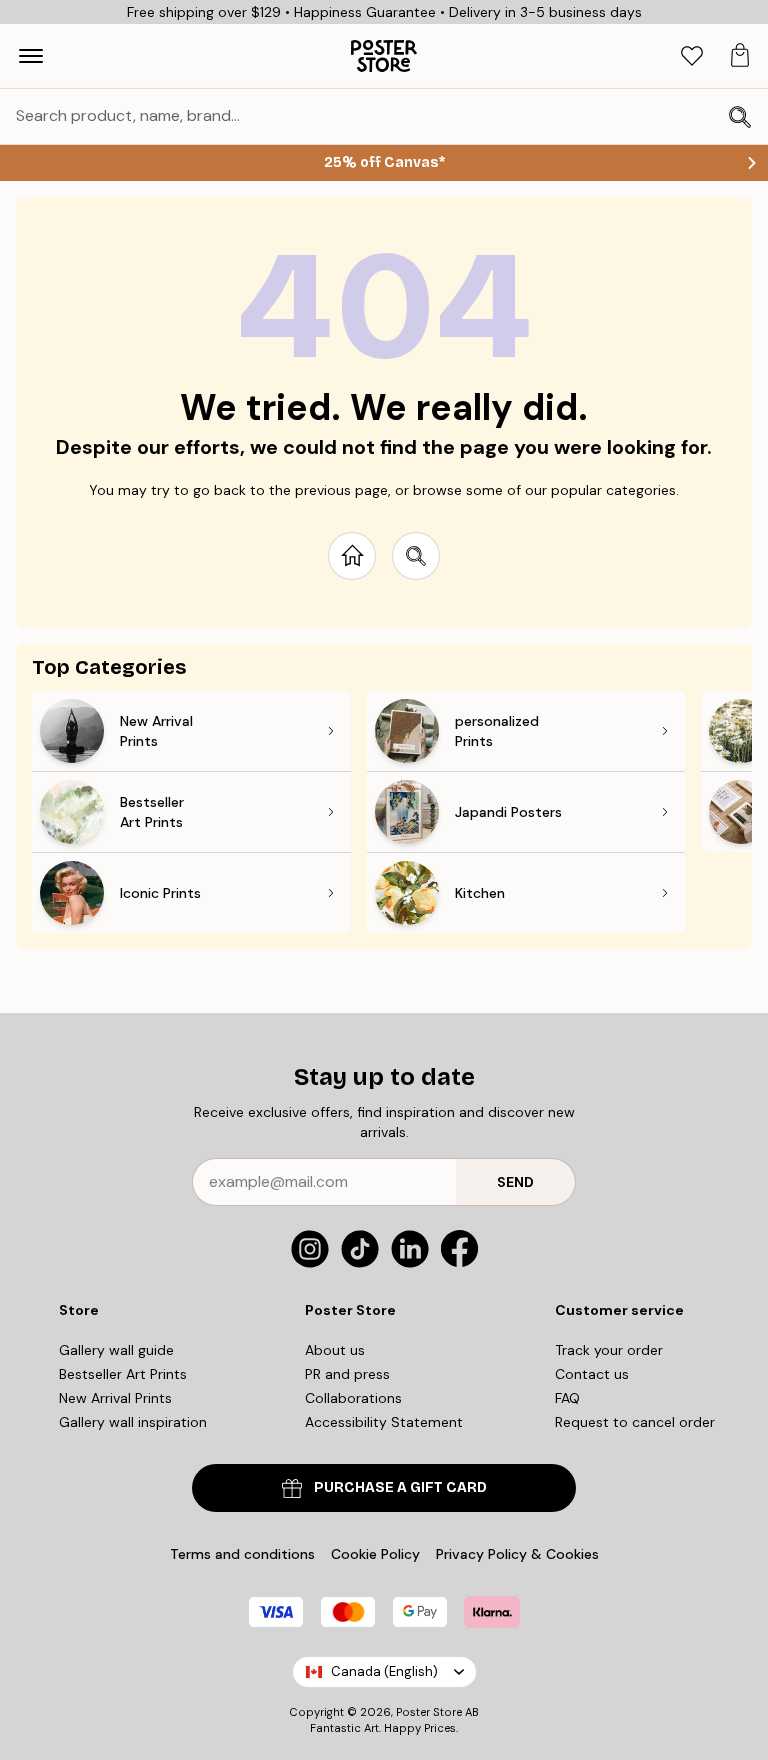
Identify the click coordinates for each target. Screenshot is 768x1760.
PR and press (347, 1374)
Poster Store (429, 1712)
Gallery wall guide (116, 1350)
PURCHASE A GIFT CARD (400, 1487)
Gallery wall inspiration (133, 1422)
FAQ (567, 1398)
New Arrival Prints (115, 1398)
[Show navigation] (31, 56)
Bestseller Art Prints (123, 1374)
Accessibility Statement (384, 1422)
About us (335, 1350)
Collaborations (353, 1398)
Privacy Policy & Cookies (517, 1554)
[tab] (692, 56)
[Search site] (416, 556)
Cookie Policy (375, 1554)
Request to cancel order (635, 1422)
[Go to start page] (352, 556)
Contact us (592, 1374)
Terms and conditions (242, 1554)
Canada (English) (384, 1671)
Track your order (609, 1350)
